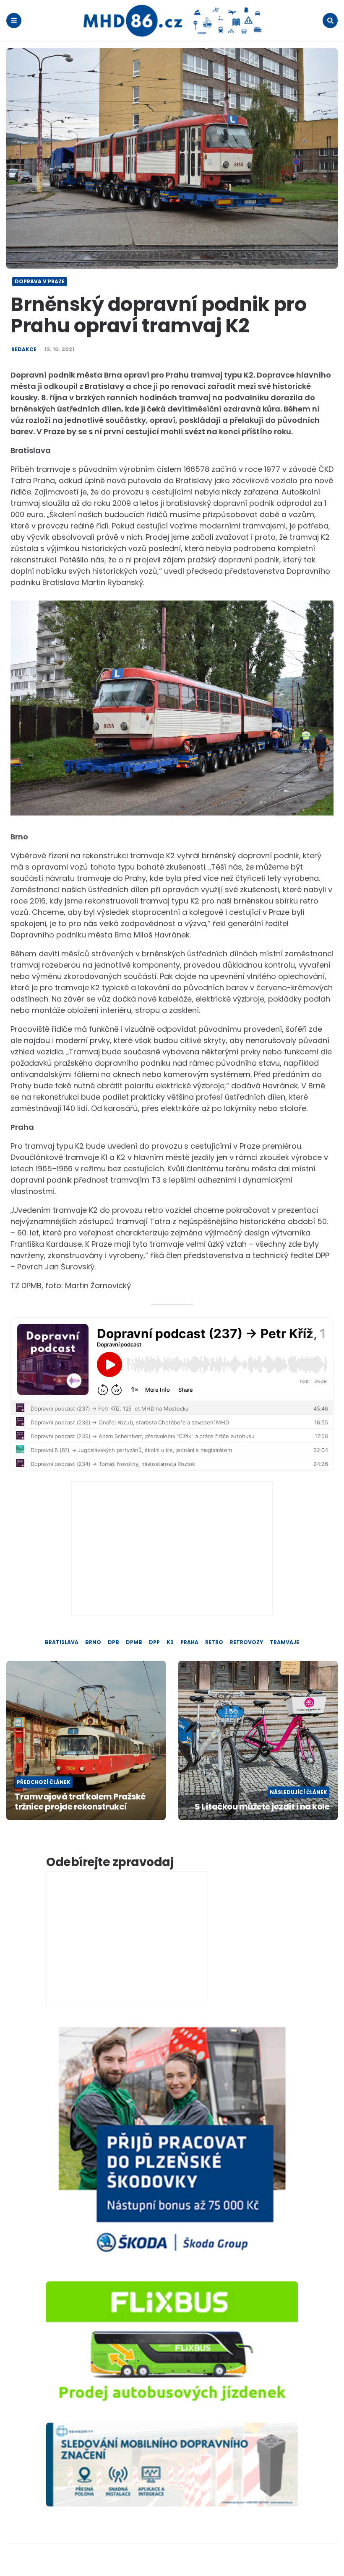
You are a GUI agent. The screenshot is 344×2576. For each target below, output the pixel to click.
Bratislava (62, 1642)
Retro (214, 1642)
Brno (93, 1642)
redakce (24, 350)
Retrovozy (246, 1642)
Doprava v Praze (40, 281)
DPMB (134, 1642)
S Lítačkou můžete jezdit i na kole (262, 1807)
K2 (170, 1642)
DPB (113, 1642)
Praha (189, 1642)
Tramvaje (284, 1642)
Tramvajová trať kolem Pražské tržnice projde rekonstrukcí (80, 1802)
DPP (154, 1642)
